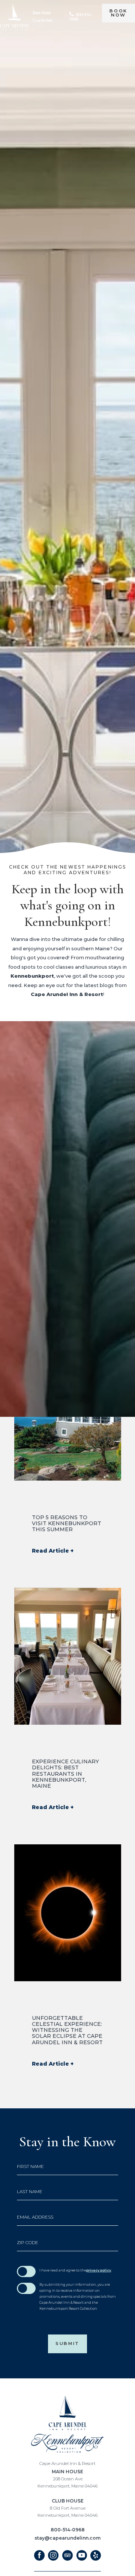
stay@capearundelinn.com (67, 2538)
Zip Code (28, 2243)
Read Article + (53, 1551)
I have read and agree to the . (76, 2270)
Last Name (30, 2192)
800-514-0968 (68, 2530)
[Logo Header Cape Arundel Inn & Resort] (14, 17)
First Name (30, 2166)
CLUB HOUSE (67, 2508)
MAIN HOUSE (67, 2478)
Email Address (35, 2217)
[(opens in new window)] (68, 2443)
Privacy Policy (99, 2270)
